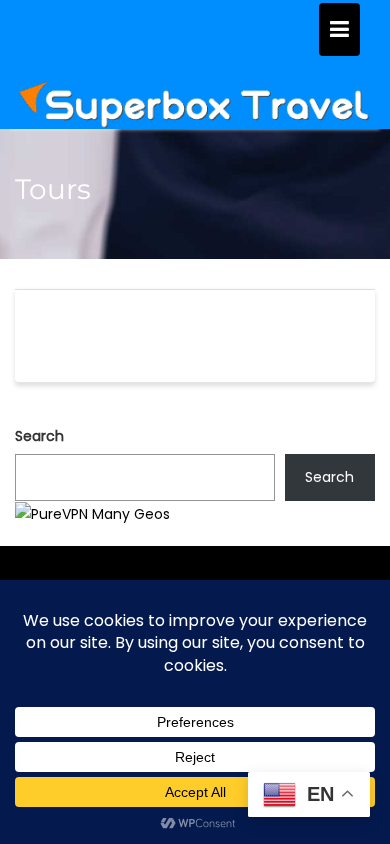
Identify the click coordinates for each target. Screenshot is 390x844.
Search (39, 436)
